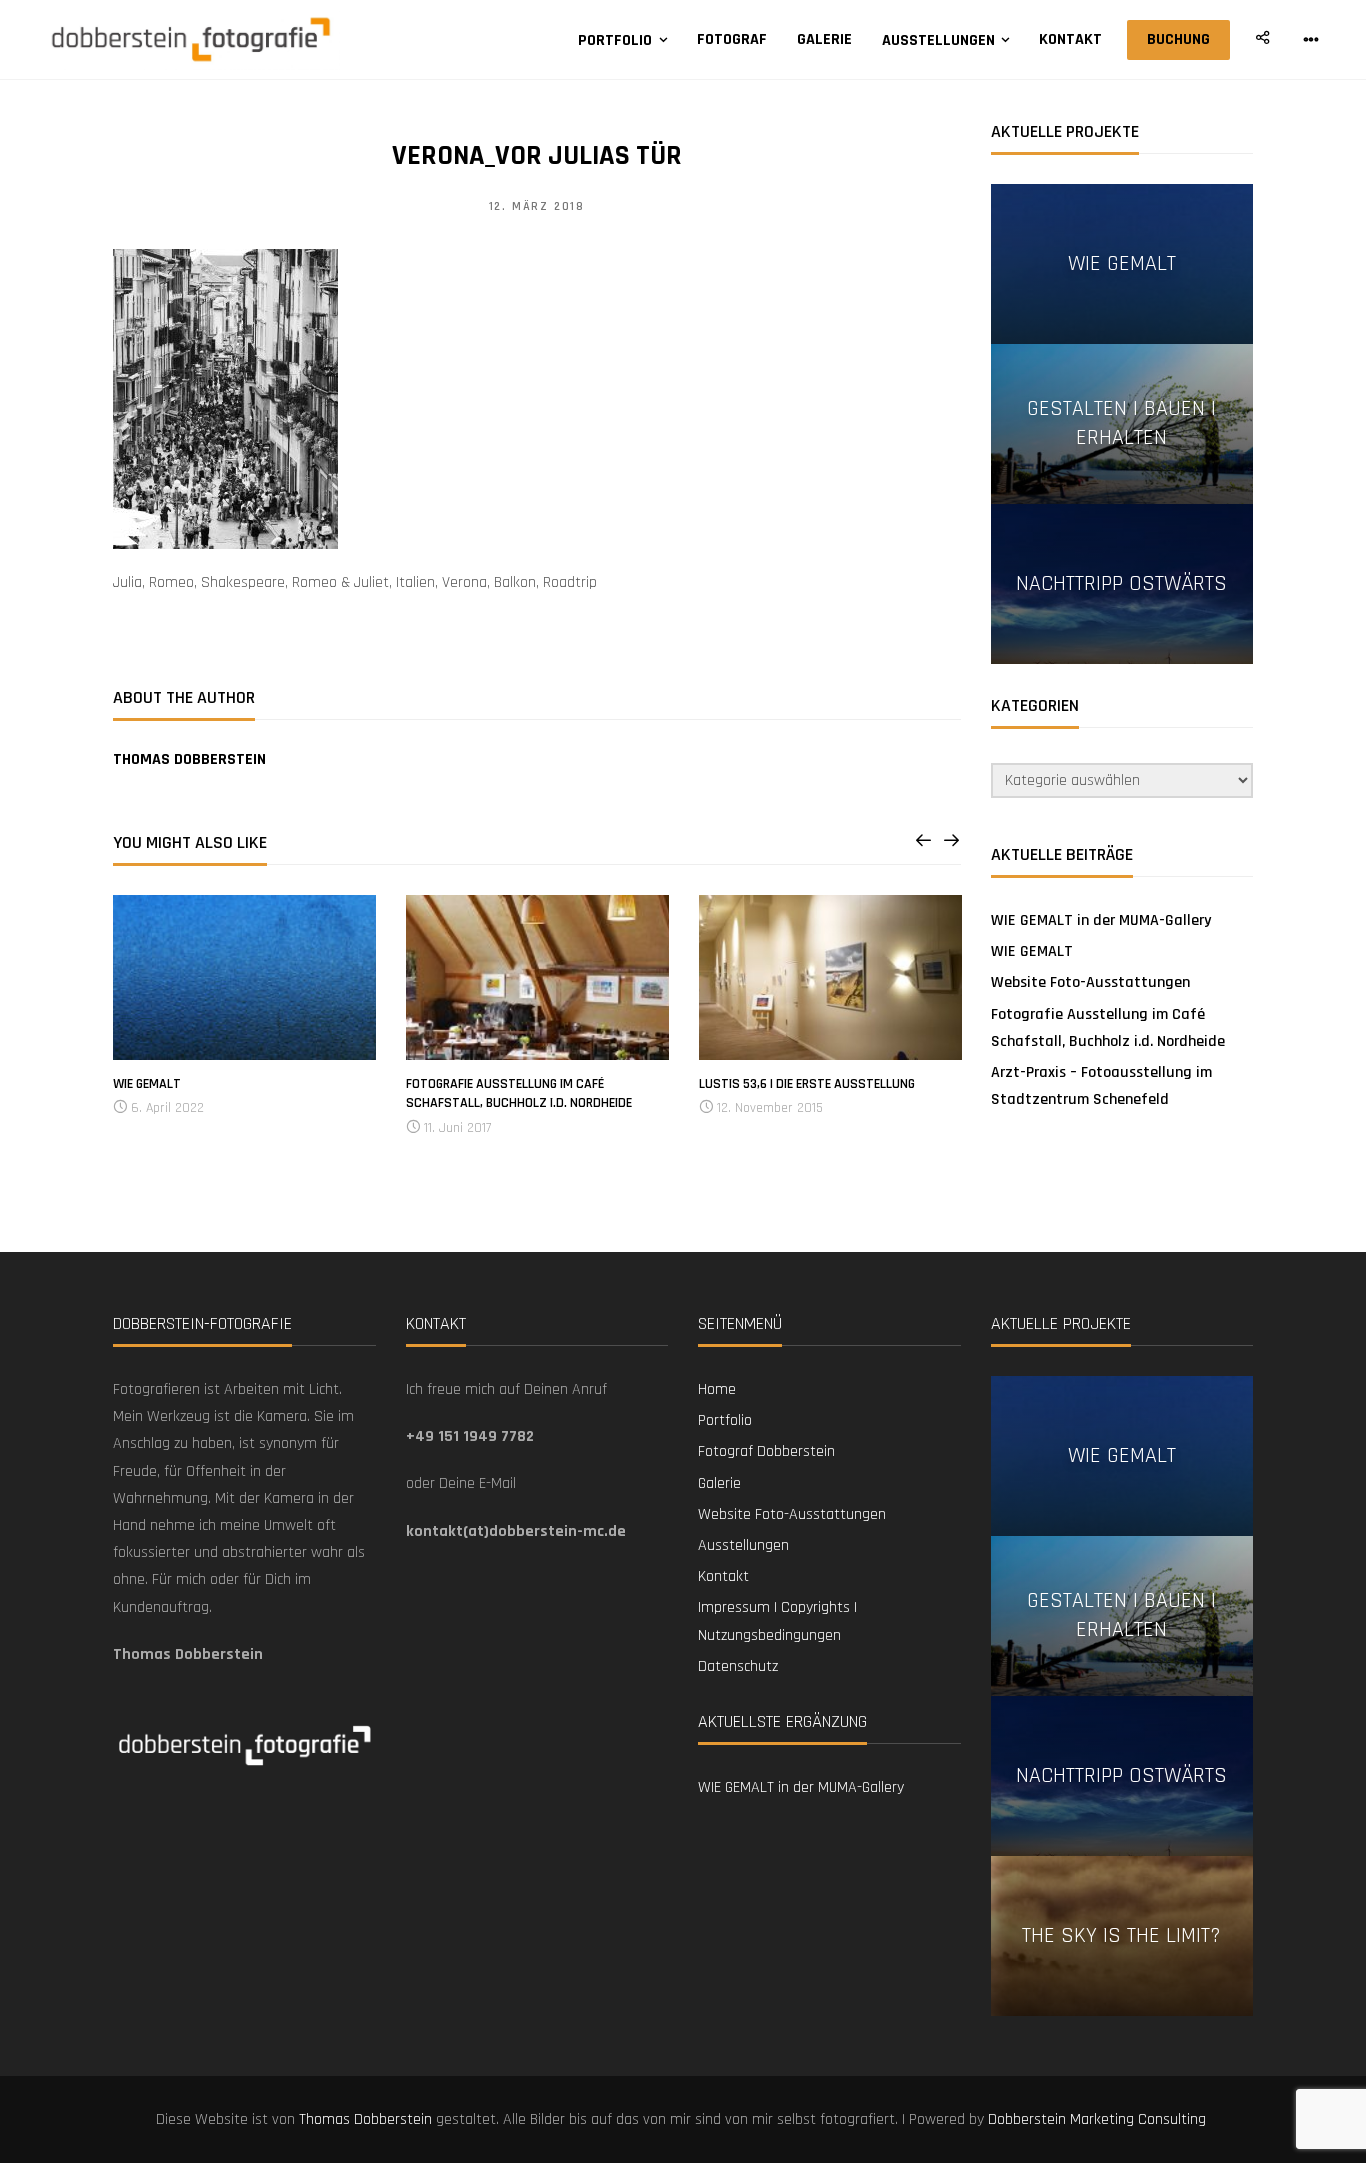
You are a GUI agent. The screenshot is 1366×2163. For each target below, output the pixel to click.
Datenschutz (738, 1666)
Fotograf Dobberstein (766, 1451)
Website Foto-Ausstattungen (1090, 982)
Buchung (1178, 39)
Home (717, 1389)
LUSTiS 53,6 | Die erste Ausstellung (807, 1084)
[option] (244, 1008)
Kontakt (1070, 39)
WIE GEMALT (147, 1084)
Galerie (824, 39)
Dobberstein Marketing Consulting (1099, 2119)
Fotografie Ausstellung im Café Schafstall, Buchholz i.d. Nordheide (519, 1094)
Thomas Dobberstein (189, 759)
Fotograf (732, 39)
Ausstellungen (938, 40)
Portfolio (615, 40)
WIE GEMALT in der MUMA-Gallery (1101, 920)
